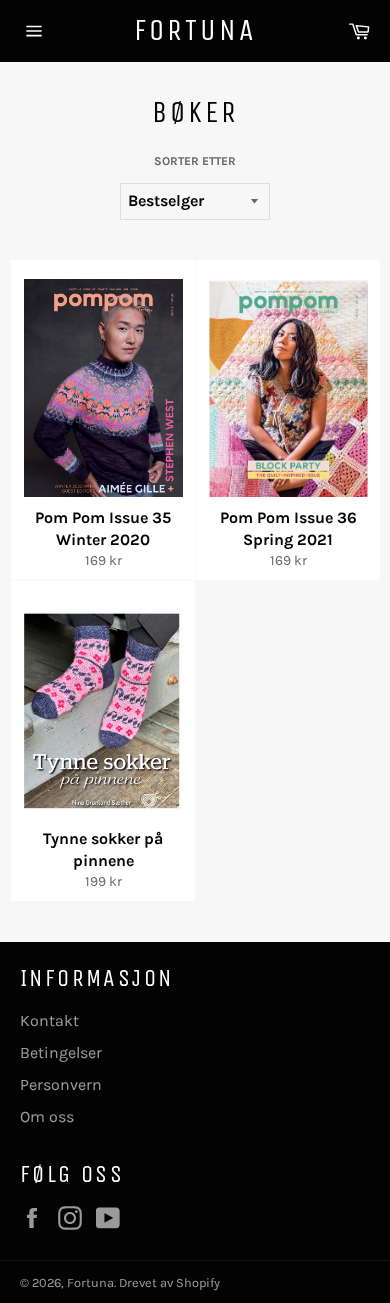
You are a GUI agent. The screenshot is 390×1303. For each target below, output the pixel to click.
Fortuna (195, 30)
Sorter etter (195, 161)
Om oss (47, 1116)
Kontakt (49, 1020)
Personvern (61, 1084)
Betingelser (61, 1052)
